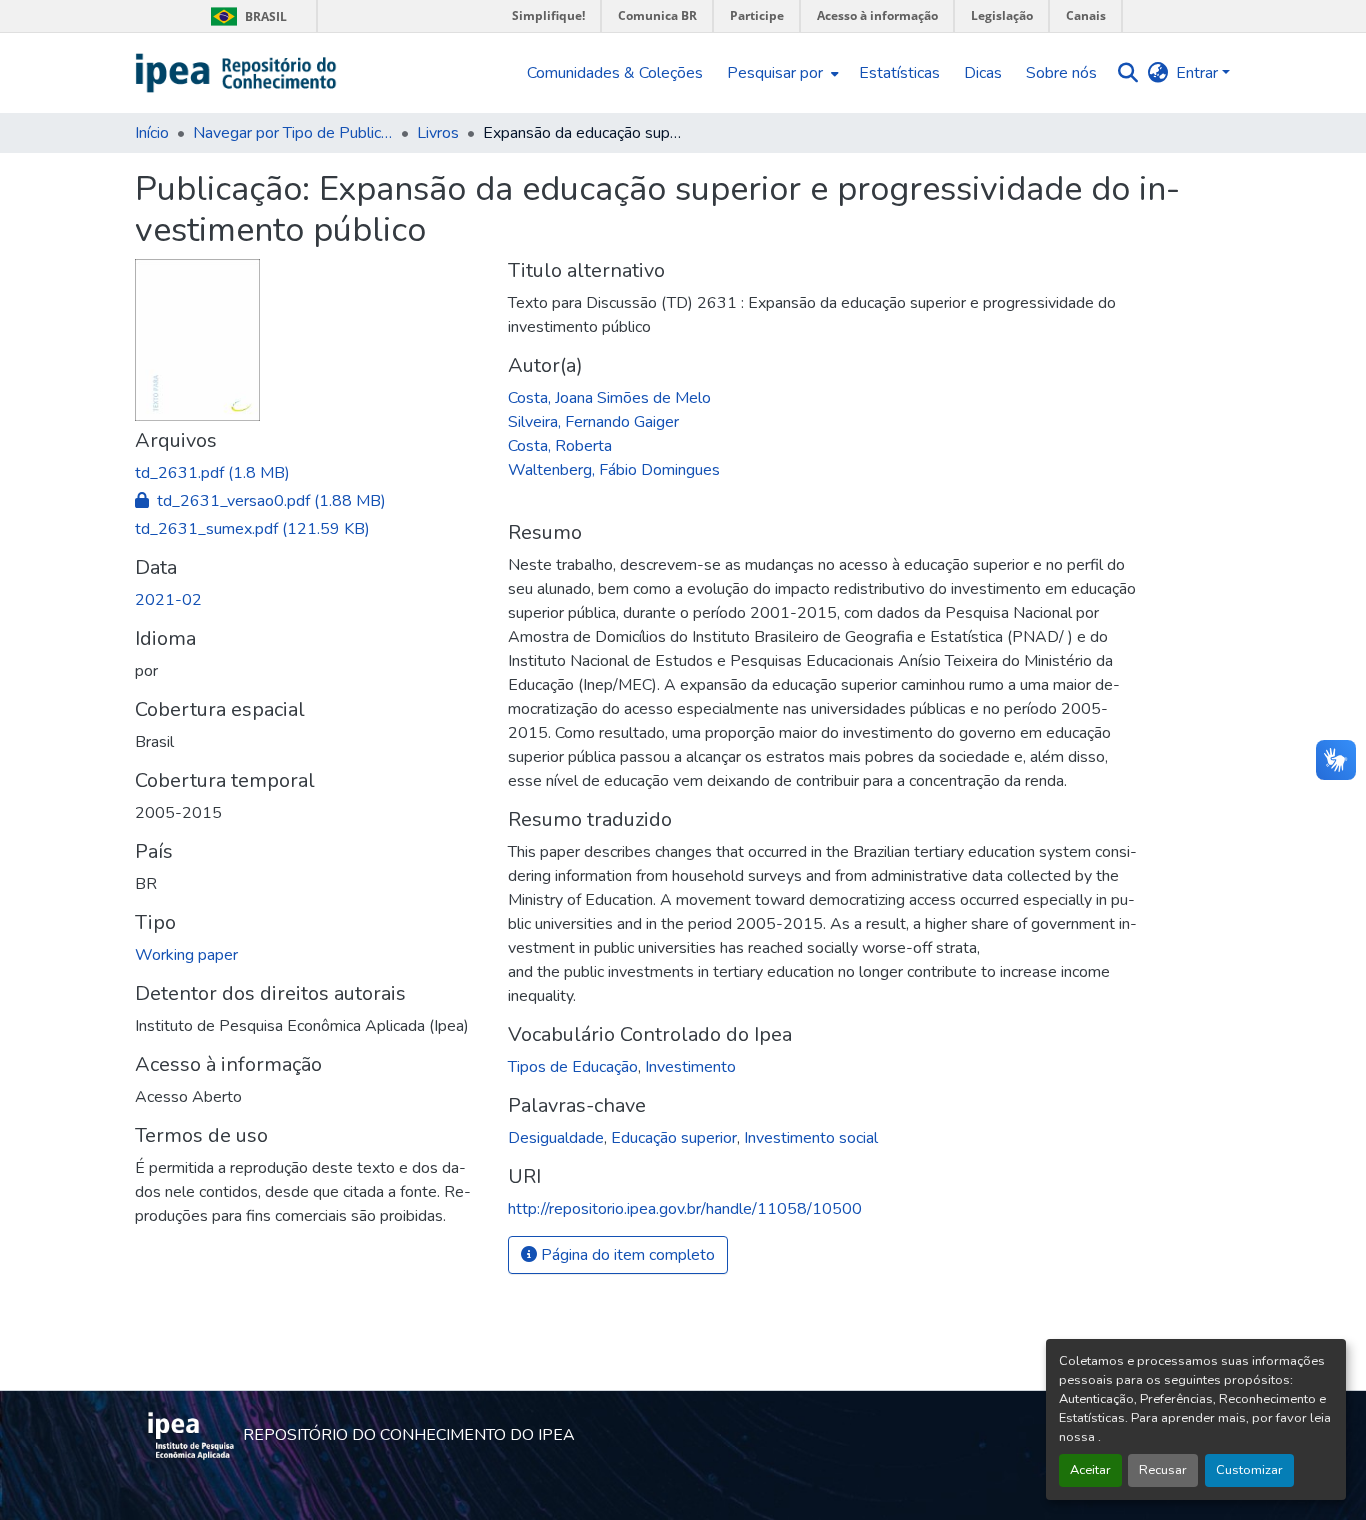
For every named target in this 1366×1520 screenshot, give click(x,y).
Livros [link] (438, 133)
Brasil (245, 16)
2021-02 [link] (168, 600)
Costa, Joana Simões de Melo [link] (609, 398)
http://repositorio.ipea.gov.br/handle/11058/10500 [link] (685, 1209)
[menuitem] (781, 73)
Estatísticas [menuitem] (899, 73)
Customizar (1249, 1470)
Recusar (1163, 1470)
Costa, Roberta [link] (560, 446)
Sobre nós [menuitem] (1061, 73)
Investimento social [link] (811, 1138)
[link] (309, 473)
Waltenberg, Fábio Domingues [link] (614, 470)
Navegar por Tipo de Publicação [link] (293, 133)
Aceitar (1090, 1470)
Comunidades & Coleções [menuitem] (615, 73)
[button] (236, 73)
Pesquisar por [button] (775, 73)
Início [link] (152, 133)
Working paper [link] (186, 955)
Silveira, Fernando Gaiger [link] (593, 422)
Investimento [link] (690, 1067)
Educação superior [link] (674, 1138)
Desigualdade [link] (556, 1138)
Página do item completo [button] (626, 1255)
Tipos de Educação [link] (573, 1067)
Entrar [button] (1199, 73)
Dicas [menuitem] (983, 73)
